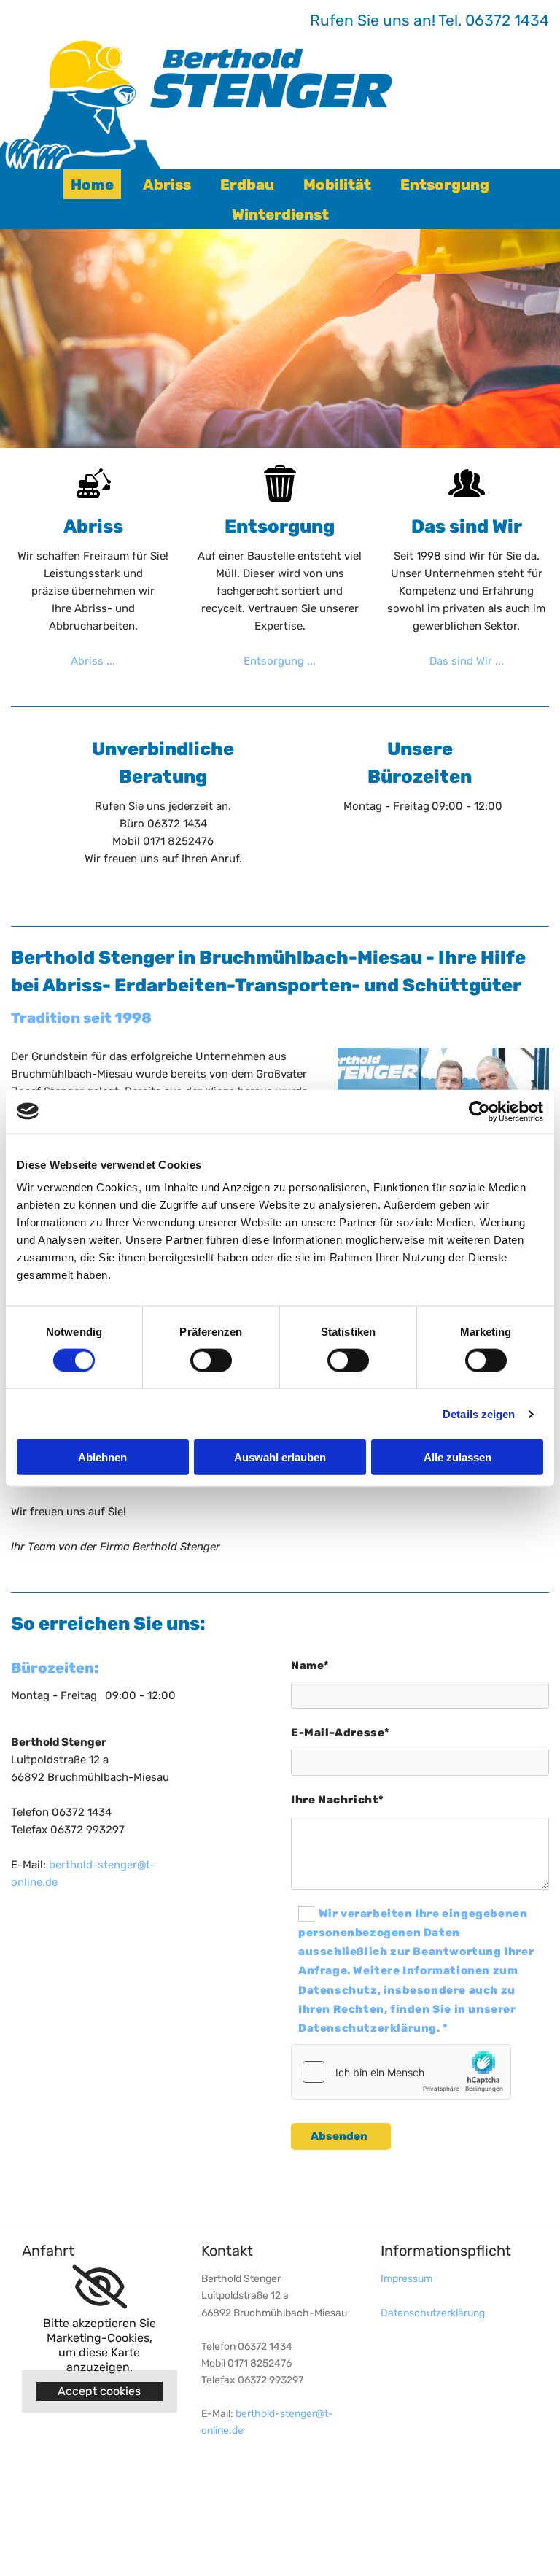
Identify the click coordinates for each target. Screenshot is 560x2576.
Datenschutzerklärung (433, 2313)
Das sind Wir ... (467, 661)
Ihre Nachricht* (338, 1800)
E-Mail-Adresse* (341, 1733)
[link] (100, 2287)
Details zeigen (479, 1413)
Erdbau (247, 185)
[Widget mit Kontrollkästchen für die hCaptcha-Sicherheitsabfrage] (401, 2072)
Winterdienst (280, 214)
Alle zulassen (458, 1457)
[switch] (211, 1360)
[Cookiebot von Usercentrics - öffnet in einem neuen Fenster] (479, 1111)
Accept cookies (99, 2391)
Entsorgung (445, 185)
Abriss (167, 185)
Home (92, 185)
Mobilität (337, 185)
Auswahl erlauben (280, 1457)
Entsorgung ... (280, 661)
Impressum (407, 2279)
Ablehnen (102, 1457)
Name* (310, 1666)
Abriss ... (93, 661)
